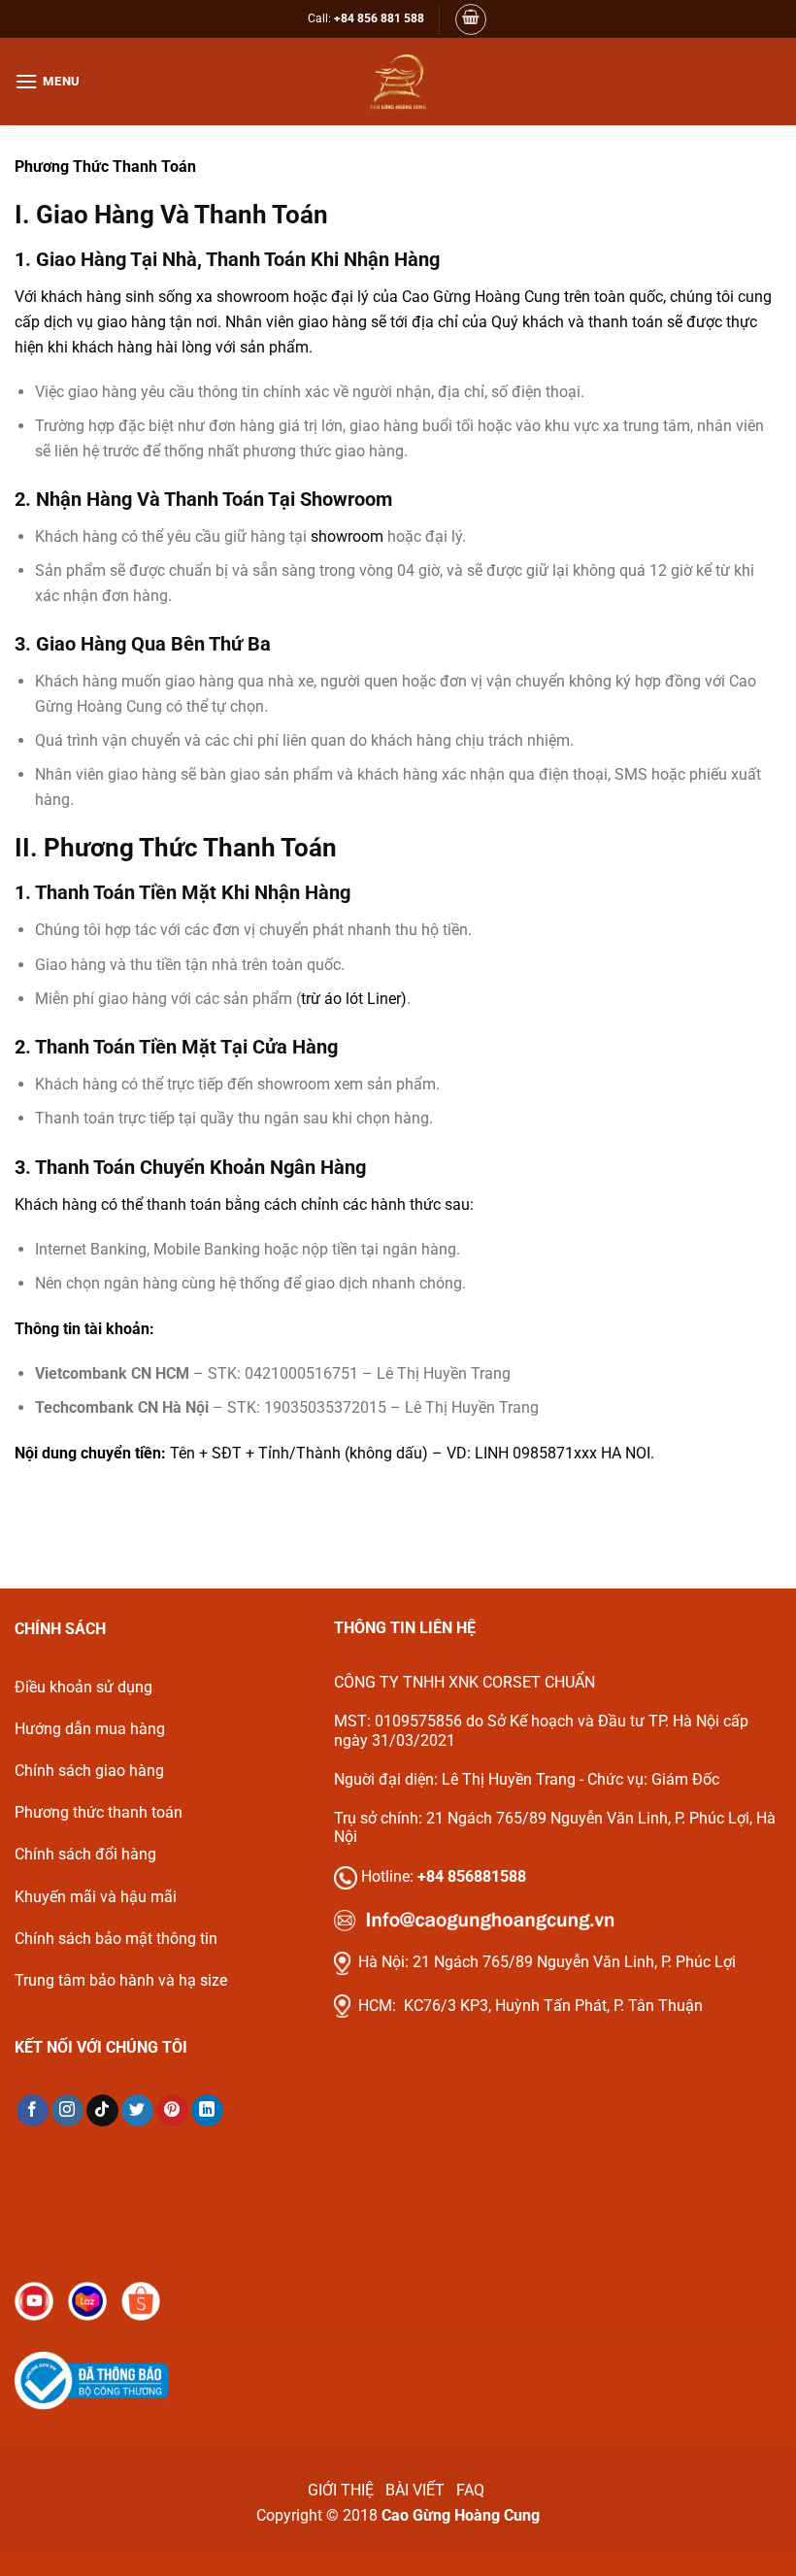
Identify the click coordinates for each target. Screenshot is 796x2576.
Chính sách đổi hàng (85, 1854)
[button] (471, 19)
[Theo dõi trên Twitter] (137, 2111)
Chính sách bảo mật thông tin (116, 1939)
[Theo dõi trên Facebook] (33, 2111)
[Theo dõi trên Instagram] (67, 2111)
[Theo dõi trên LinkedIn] (207, 2111)
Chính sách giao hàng (89, 1771)
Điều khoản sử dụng (83, 1687)
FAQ (472, 2490)
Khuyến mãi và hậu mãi (96, 1897)
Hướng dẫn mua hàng (90, 1729)
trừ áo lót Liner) (354, 999)
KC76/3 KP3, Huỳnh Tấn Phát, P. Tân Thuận (553, 2006)
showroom (347, 536)
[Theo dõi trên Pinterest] (172, 2111)
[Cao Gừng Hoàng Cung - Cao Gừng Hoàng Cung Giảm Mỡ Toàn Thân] (398, 82)
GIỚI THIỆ (341, 2490)
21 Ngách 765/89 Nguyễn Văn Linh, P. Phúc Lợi (574, 1962)
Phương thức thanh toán (99, 1812)
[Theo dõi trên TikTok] (102, 2111)
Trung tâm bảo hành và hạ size (121, 1980)
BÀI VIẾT (415, 2490)
